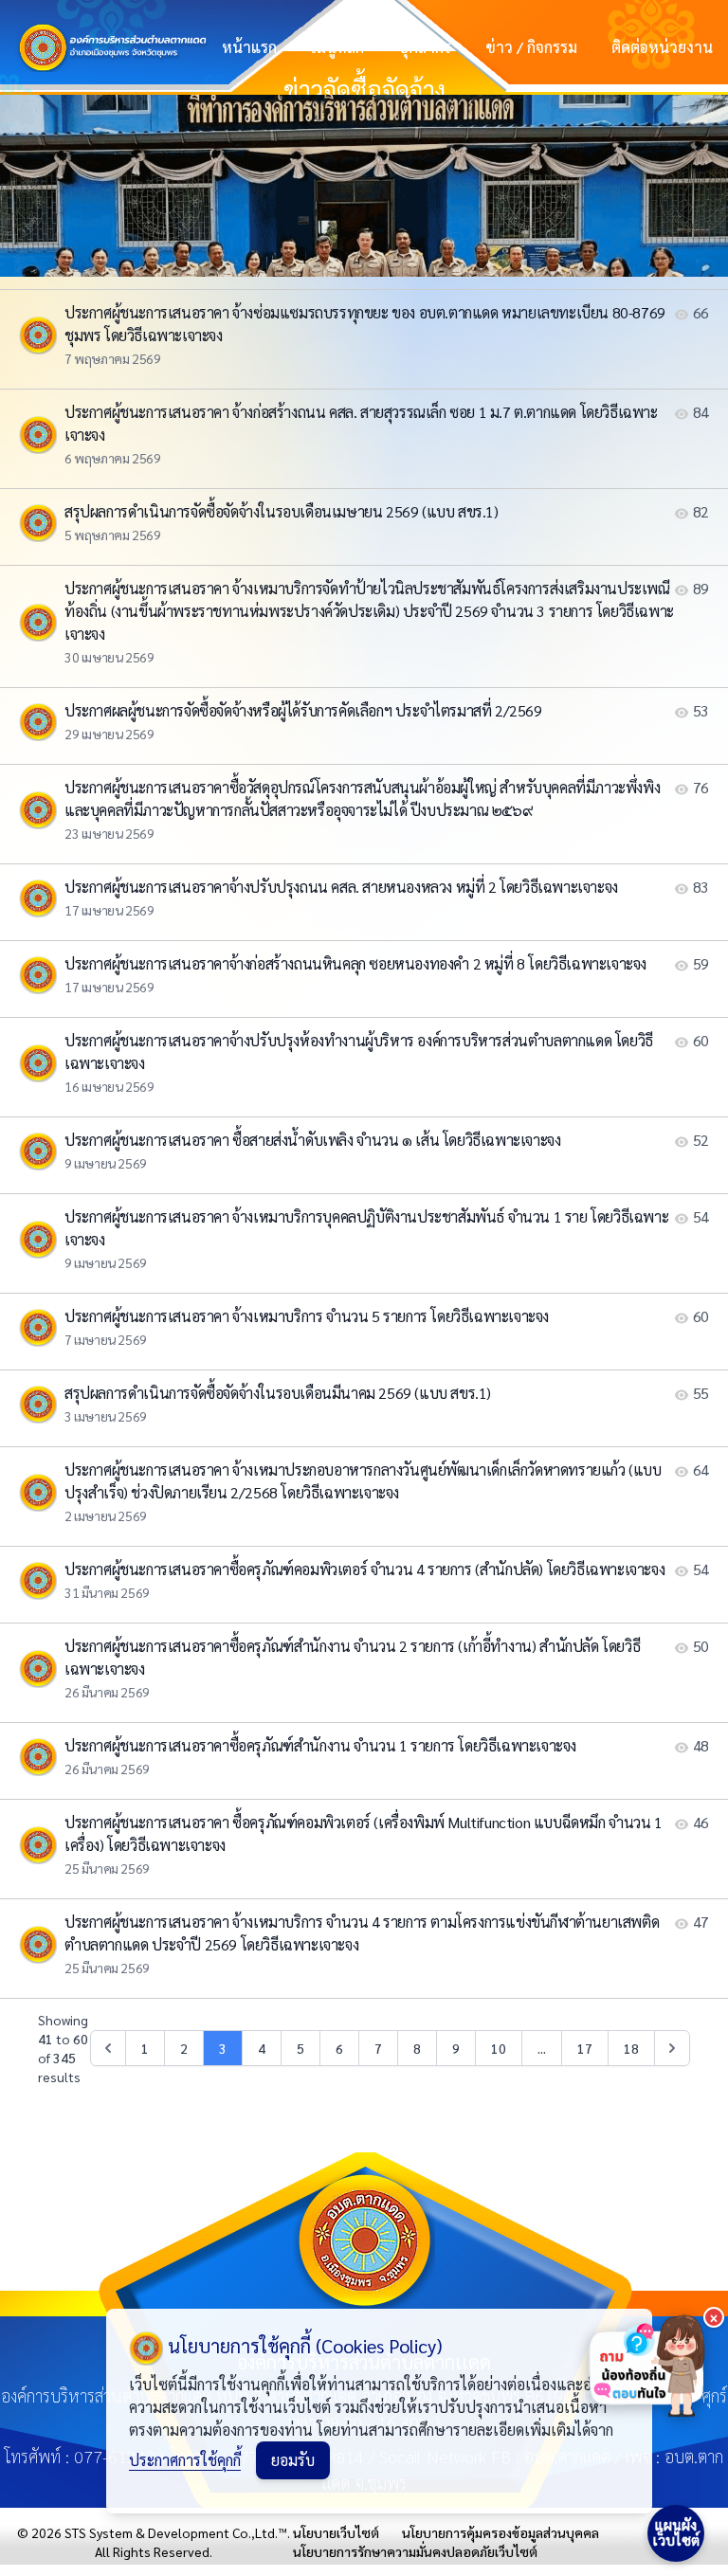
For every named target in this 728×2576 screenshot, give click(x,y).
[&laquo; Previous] (108, 2048)
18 (631, 2048)
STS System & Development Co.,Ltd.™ (176, 2532)
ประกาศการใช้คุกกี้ (185, 2460)
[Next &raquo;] (672, 2048)
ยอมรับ (293, 2460)
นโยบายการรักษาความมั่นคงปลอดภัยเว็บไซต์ (415, 2551)
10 (499, 2048)
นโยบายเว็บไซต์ (336, 2532)
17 (585, 2048)
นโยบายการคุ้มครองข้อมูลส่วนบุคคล (500, 2532)
